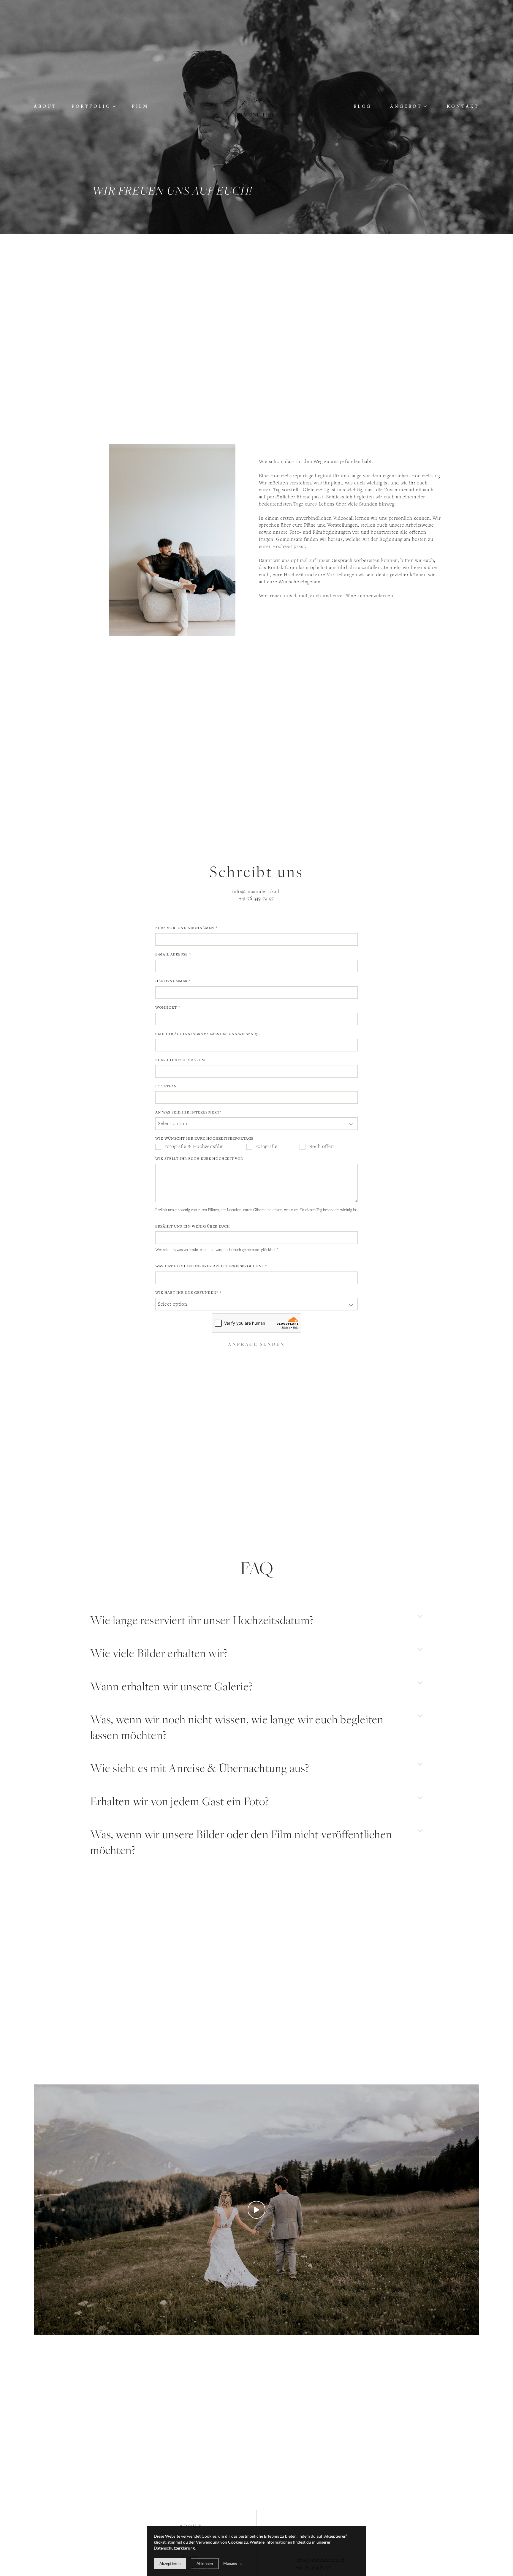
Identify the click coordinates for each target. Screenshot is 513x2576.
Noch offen (321, 1146)
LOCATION (166, 1086)
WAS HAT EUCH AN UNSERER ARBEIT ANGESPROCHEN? (209, 1266)
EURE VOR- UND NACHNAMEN (185, 928)
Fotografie (266, 1146)
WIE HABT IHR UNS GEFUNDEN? (187, 1292)
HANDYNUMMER (171, 981)
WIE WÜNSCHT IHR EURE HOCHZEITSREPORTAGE (204, 1138)
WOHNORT (166, 1007)
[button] (94, 106)
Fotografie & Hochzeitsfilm (194, 1146)
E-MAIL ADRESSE (172, 954)
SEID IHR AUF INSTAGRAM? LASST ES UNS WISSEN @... (208, 1034)
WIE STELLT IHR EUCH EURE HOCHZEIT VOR (199, 1159)
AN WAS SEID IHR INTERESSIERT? (188, 1112)
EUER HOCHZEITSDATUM (180, 1060)
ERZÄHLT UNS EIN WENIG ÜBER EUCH (193, 1226)
